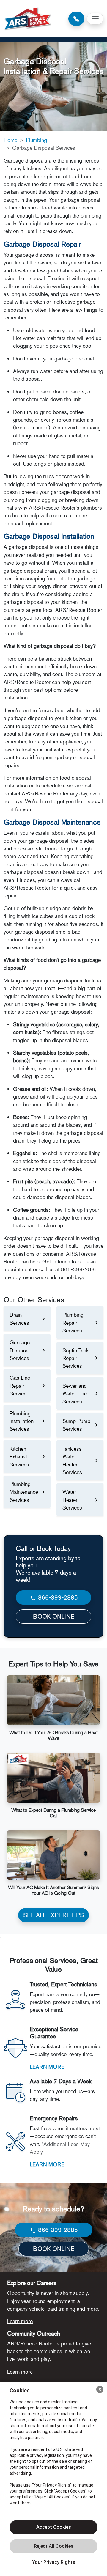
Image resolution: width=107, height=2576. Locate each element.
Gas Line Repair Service (20, 1385)
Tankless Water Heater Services (72, 1460)
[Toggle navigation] (95, 19)
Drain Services (19, 1318)
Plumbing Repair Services (73, 1322)
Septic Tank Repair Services (75, 1358)
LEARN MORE (47, 2067)
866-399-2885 (57, 1597)
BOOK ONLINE (54, 1616)
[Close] (100, 2389)
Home (10, 140)
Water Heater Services (72, 1500)
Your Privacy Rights (54, 2562)
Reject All (53, 2546)
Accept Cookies (54, 2527)
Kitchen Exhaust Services (19, 1456)
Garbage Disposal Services (20, 1350)
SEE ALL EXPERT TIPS (53, 1915)
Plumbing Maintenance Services (24, 1492)
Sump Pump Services (76, 1425)
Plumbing (36, 140)
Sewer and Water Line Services (75, 1393)
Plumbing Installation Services (22, 1421)
